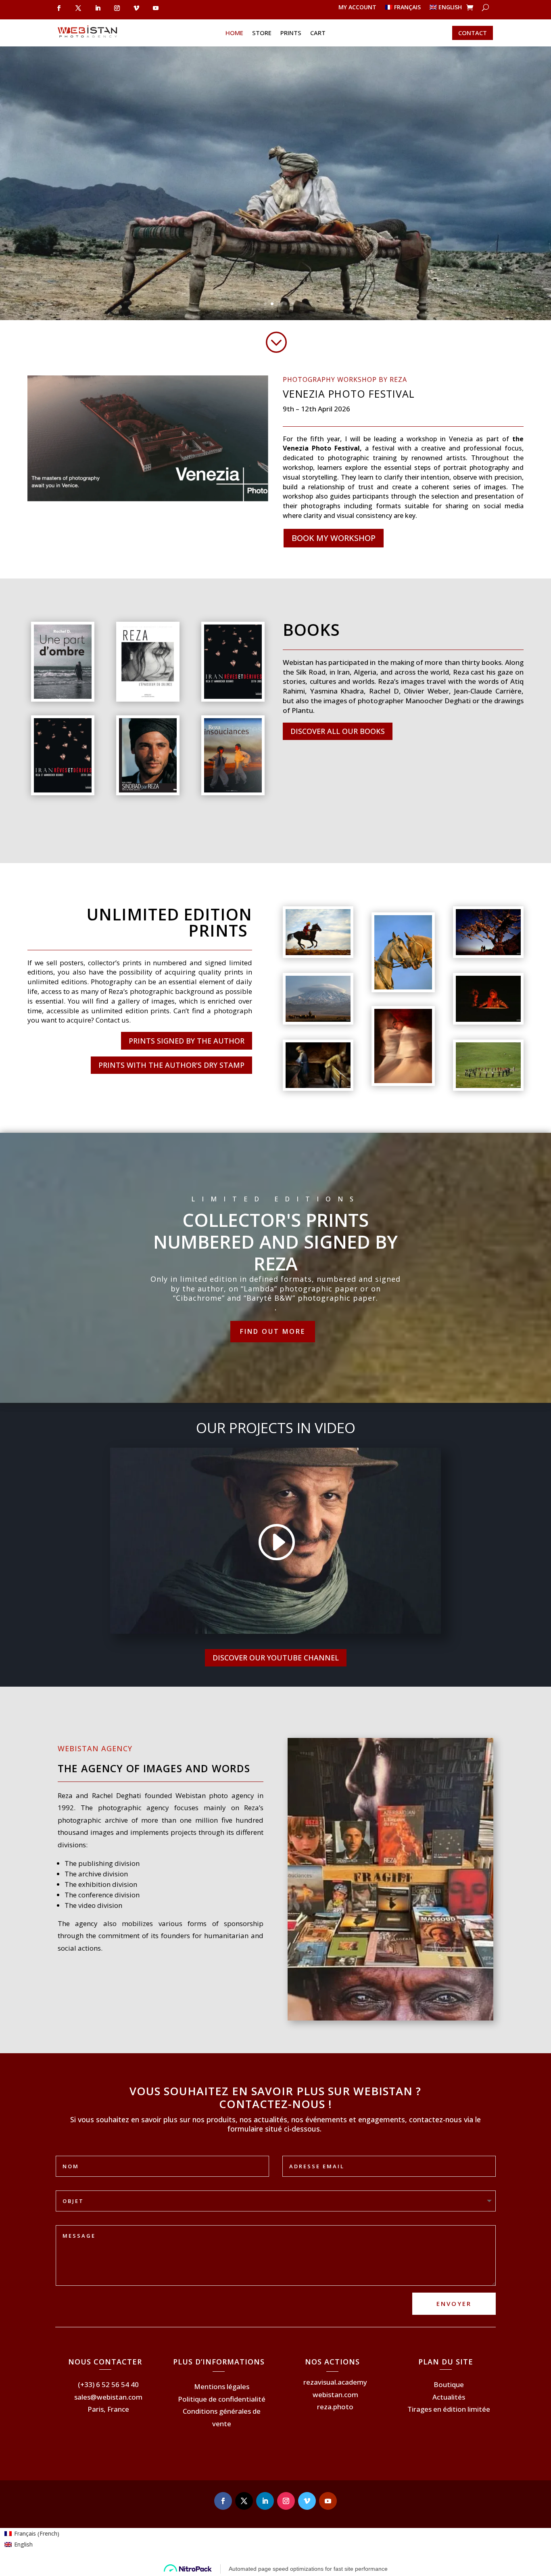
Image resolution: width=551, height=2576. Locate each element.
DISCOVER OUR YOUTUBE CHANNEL (276, 1658)
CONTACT (473, 33)
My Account (357, 8)
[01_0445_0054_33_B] (488, 1086)
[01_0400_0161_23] (318, 1020)
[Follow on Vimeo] (136, 8)
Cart (318, 33)
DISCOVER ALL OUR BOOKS (338, 731)
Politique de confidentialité (222, 2399)
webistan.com (335, 2395)
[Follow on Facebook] (59, 8)
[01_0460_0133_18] (488, 1020)
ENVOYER (454, 2304)
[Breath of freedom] (318, 953)
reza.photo (335, 2407)
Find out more (273, 1331)
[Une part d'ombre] (63, 697)
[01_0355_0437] (318, 1086)
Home (234, 33)
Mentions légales (222, 2386)
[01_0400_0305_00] (488, 953)
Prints (291, 33)
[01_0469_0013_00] (403, 987)
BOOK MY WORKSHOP (334, 538)
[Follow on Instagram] (117, 8)
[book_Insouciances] (233, 790)
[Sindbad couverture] (148, 790)
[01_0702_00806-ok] (403, 1081)
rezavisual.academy (335, 2382)
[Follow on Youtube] (156, 8)
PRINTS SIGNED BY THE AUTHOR (187, 1041)
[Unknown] (63, 790)
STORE (262, 33)
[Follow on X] (78, 8)
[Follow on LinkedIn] (98, 8)
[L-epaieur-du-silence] (148, 697)
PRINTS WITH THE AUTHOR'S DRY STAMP (171, 1065)
